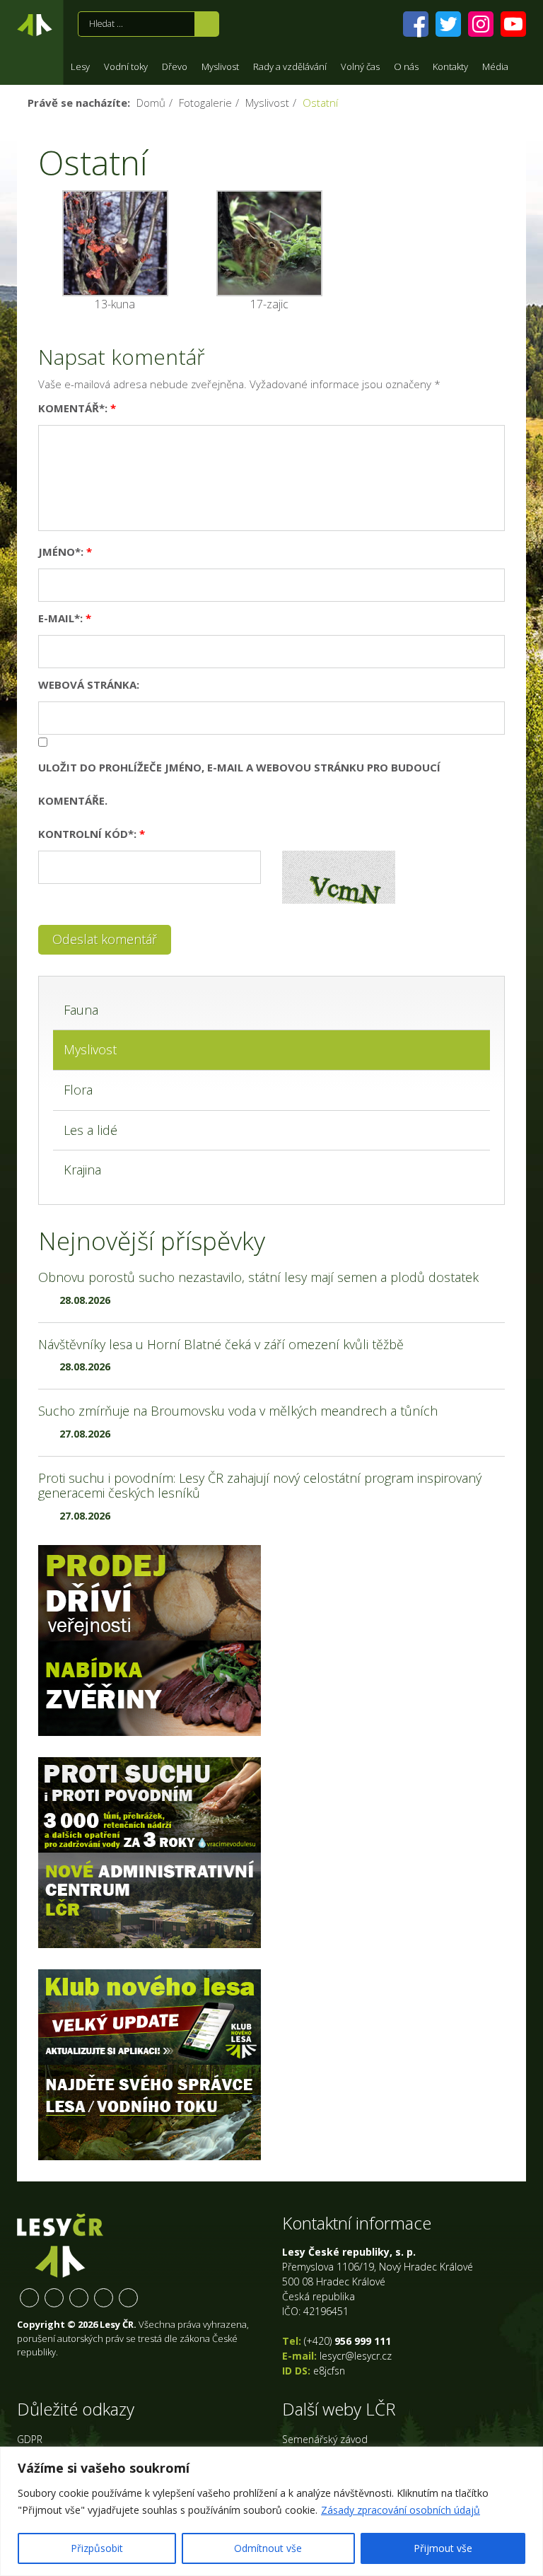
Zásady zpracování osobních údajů (401, 2510)
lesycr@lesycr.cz (356, 2356)
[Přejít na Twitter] (448, 24)
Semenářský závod (325, 2439)
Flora (78, 1090)
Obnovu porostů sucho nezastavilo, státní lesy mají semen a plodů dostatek (258, 1277)
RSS (128, 2298)
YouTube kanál (104, 2298)
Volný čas (360, 66)
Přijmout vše (443, 2548)
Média (495, 66)
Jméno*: (65, 552)
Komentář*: (77, 408)
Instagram (79, 2298)
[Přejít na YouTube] (513, 24)
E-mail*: (65, 618)
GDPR (30, 2439)
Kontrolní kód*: (92, 834)
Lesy (80, 66)
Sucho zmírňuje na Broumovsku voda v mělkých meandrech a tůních (238, 1411)
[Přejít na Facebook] (416, 24)
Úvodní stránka (35, 28)
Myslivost (220, 66)
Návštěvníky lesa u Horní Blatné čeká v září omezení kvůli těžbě (221, 1344)
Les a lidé (90, 1130)
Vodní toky (126, 66)
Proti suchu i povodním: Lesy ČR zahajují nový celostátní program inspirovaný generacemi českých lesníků (260, 1486)
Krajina (82, 1170)
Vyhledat (207, 24)
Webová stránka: (89, 684)
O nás (406, 66)
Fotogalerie (205, 103)
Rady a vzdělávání (290, 66)
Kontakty (450, 66)
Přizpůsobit (97, 2548)
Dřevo (175, 66)
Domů (151, 103)
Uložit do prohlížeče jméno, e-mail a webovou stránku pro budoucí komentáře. (239, 784)
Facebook (29, 2298)
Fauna (81, 1010)
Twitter (54, 2298)
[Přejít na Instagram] (481, 24)
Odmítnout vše (268, 2548)
